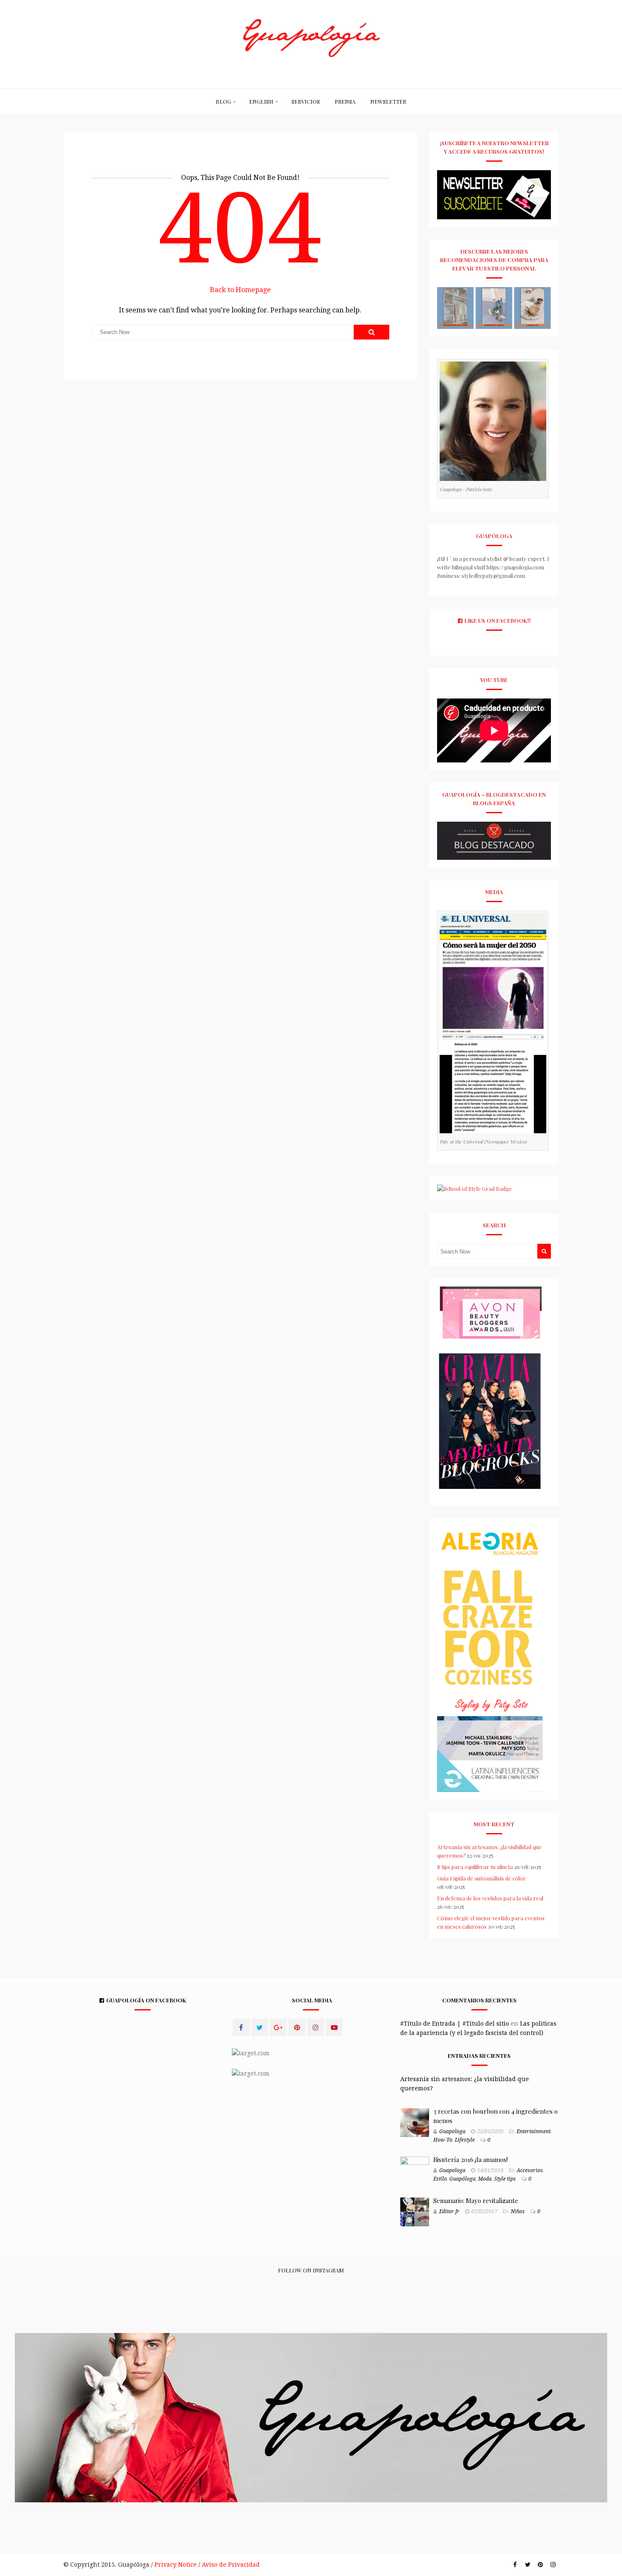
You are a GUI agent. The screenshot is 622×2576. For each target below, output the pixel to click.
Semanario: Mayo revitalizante (476, 2201)
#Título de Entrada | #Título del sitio (455, 2024)
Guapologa (452, 2131)
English (261, 101)
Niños (518, 2212)
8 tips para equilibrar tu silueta (475, 1867)
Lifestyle (465, 2140)
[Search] (372, 332)
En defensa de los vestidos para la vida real (490, 1898)
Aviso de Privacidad (231, 2565)
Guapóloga (462, 2179)
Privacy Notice (176, 2565)
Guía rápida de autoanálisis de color (482, 1878)
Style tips (505, 2179)
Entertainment (534, 2131)
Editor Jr (449, 2212)
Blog (223, 101)
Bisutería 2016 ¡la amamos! (471, 2159)
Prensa (345, 101)
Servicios (306, 101)
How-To (443, 2140)
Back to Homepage (240, 290)
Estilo (440, 2179)
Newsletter (388, 101)
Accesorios (530, 2170)
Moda (485, 2179)
